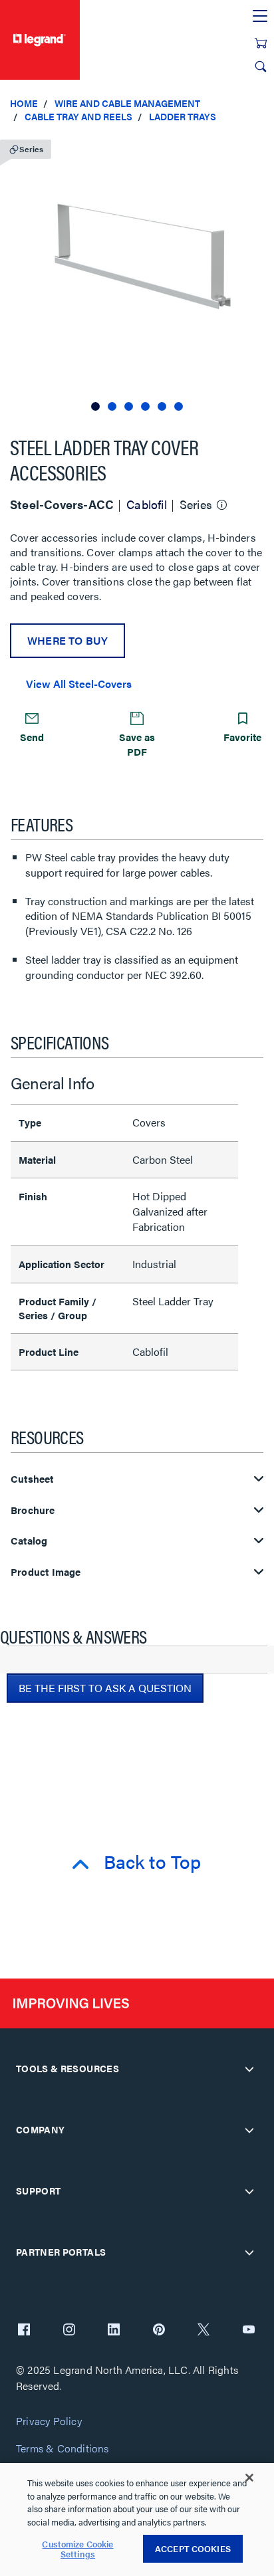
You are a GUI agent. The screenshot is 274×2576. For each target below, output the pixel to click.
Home (24, 103)
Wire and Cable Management (127, 103)
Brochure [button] (33, 1510)
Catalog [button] (29, 1541)
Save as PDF (137, 744)
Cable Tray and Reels (78, 116)
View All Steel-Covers (79, 684)
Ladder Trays (183, 116)
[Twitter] (204, 2331)
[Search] (261, 66)
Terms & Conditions (63, 2449)
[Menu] (260, 17)
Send (32, 737)
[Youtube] (249, 2331)
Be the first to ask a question (105, 1688)
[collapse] (249, 2069)
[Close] (249, 2478)
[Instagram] (69, 2331)
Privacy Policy (49, 2421)
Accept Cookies (193, 2548)
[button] (261, 146)
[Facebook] (24, 2331)
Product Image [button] (46, 1572)
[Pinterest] (159, 2331)
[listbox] (137, 273)
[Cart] (261, 43)
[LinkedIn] (114, 2331)
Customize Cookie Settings (77, 2549)
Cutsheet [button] (32, 1479)
